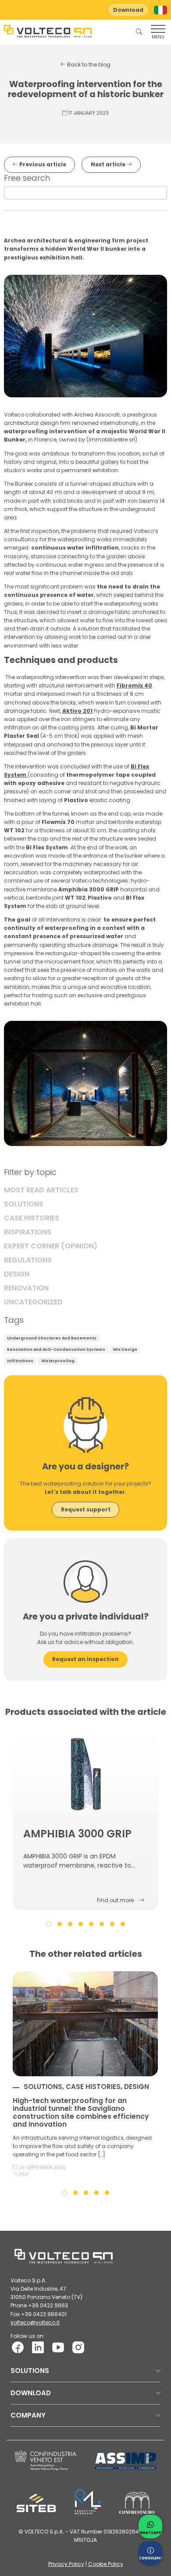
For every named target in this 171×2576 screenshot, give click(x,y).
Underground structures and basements (52, 1338)
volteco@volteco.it (35, 2322)
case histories (32, 1218)
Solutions (24, 1204)
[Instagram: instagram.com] (78, 2347)
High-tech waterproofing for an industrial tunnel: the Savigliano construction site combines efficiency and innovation (81, 2112)
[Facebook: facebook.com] (18, 2347)
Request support (86, 1509)
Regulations (28, 1260)
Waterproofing (58, 1361)
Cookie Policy (106, 2564)
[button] (49, 1924)
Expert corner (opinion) (51, 1246)
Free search (27, 178)
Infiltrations (20, 1361)
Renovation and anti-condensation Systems (56, 1349)
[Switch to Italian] (160, 10)
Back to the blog (88, 65)
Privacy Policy (66, 2564)
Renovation (26, 1288)
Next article (109, 164)
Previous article (42, 164)
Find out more (115, 1900)
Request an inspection (85, 1659)
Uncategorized (33, 1302)
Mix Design (125, 1349)
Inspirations (28, 1232)
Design (17, 1274)
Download (128, 10)
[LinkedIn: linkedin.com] (38, 2347)
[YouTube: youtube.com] (58, 2347)
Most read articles (41, 1190)
